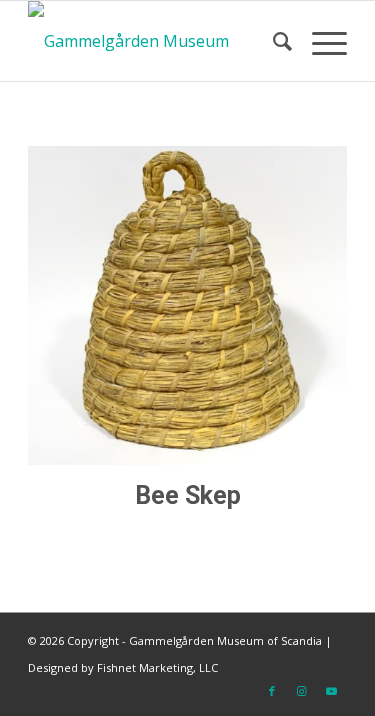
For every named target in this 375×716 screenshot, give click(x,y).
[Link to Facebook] (272, 691)
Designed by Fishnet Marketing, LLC (123, 667)
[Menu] (319, 41)
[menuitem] (272, 41)
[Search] (272, 41)
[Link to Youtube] (332, 691)
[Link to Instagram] (302, 691)
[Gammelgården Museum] (155, 41)
